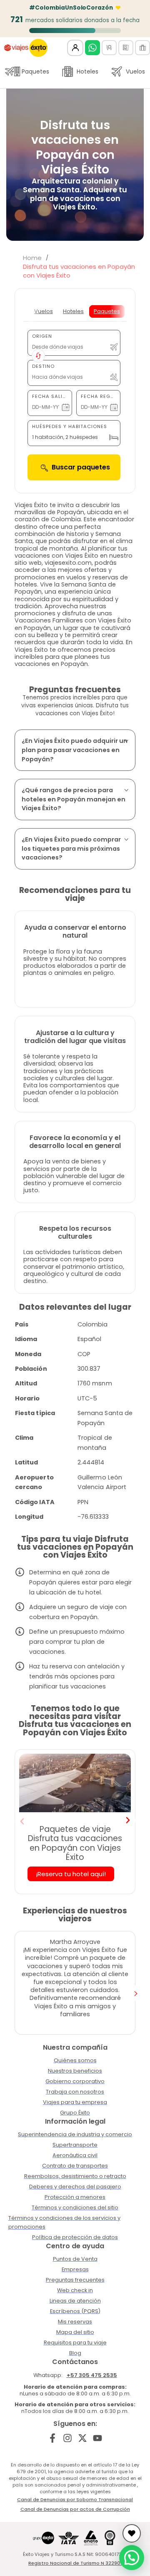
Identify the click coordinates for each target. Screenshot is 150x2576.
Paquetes (35, 71)
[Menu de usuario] (75, 48)
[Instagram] (68, 2438)
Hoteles (87, 71)
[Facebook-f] (53, 2438)
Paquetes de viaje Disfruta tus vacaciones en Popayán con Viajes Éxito (75, 1843)
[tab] (44, 311)
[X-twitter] (83, 2438)
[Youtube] (97, 2438)
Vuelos (135, 71)
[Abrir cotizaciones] (132, 2533)
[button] (22, 1821)
